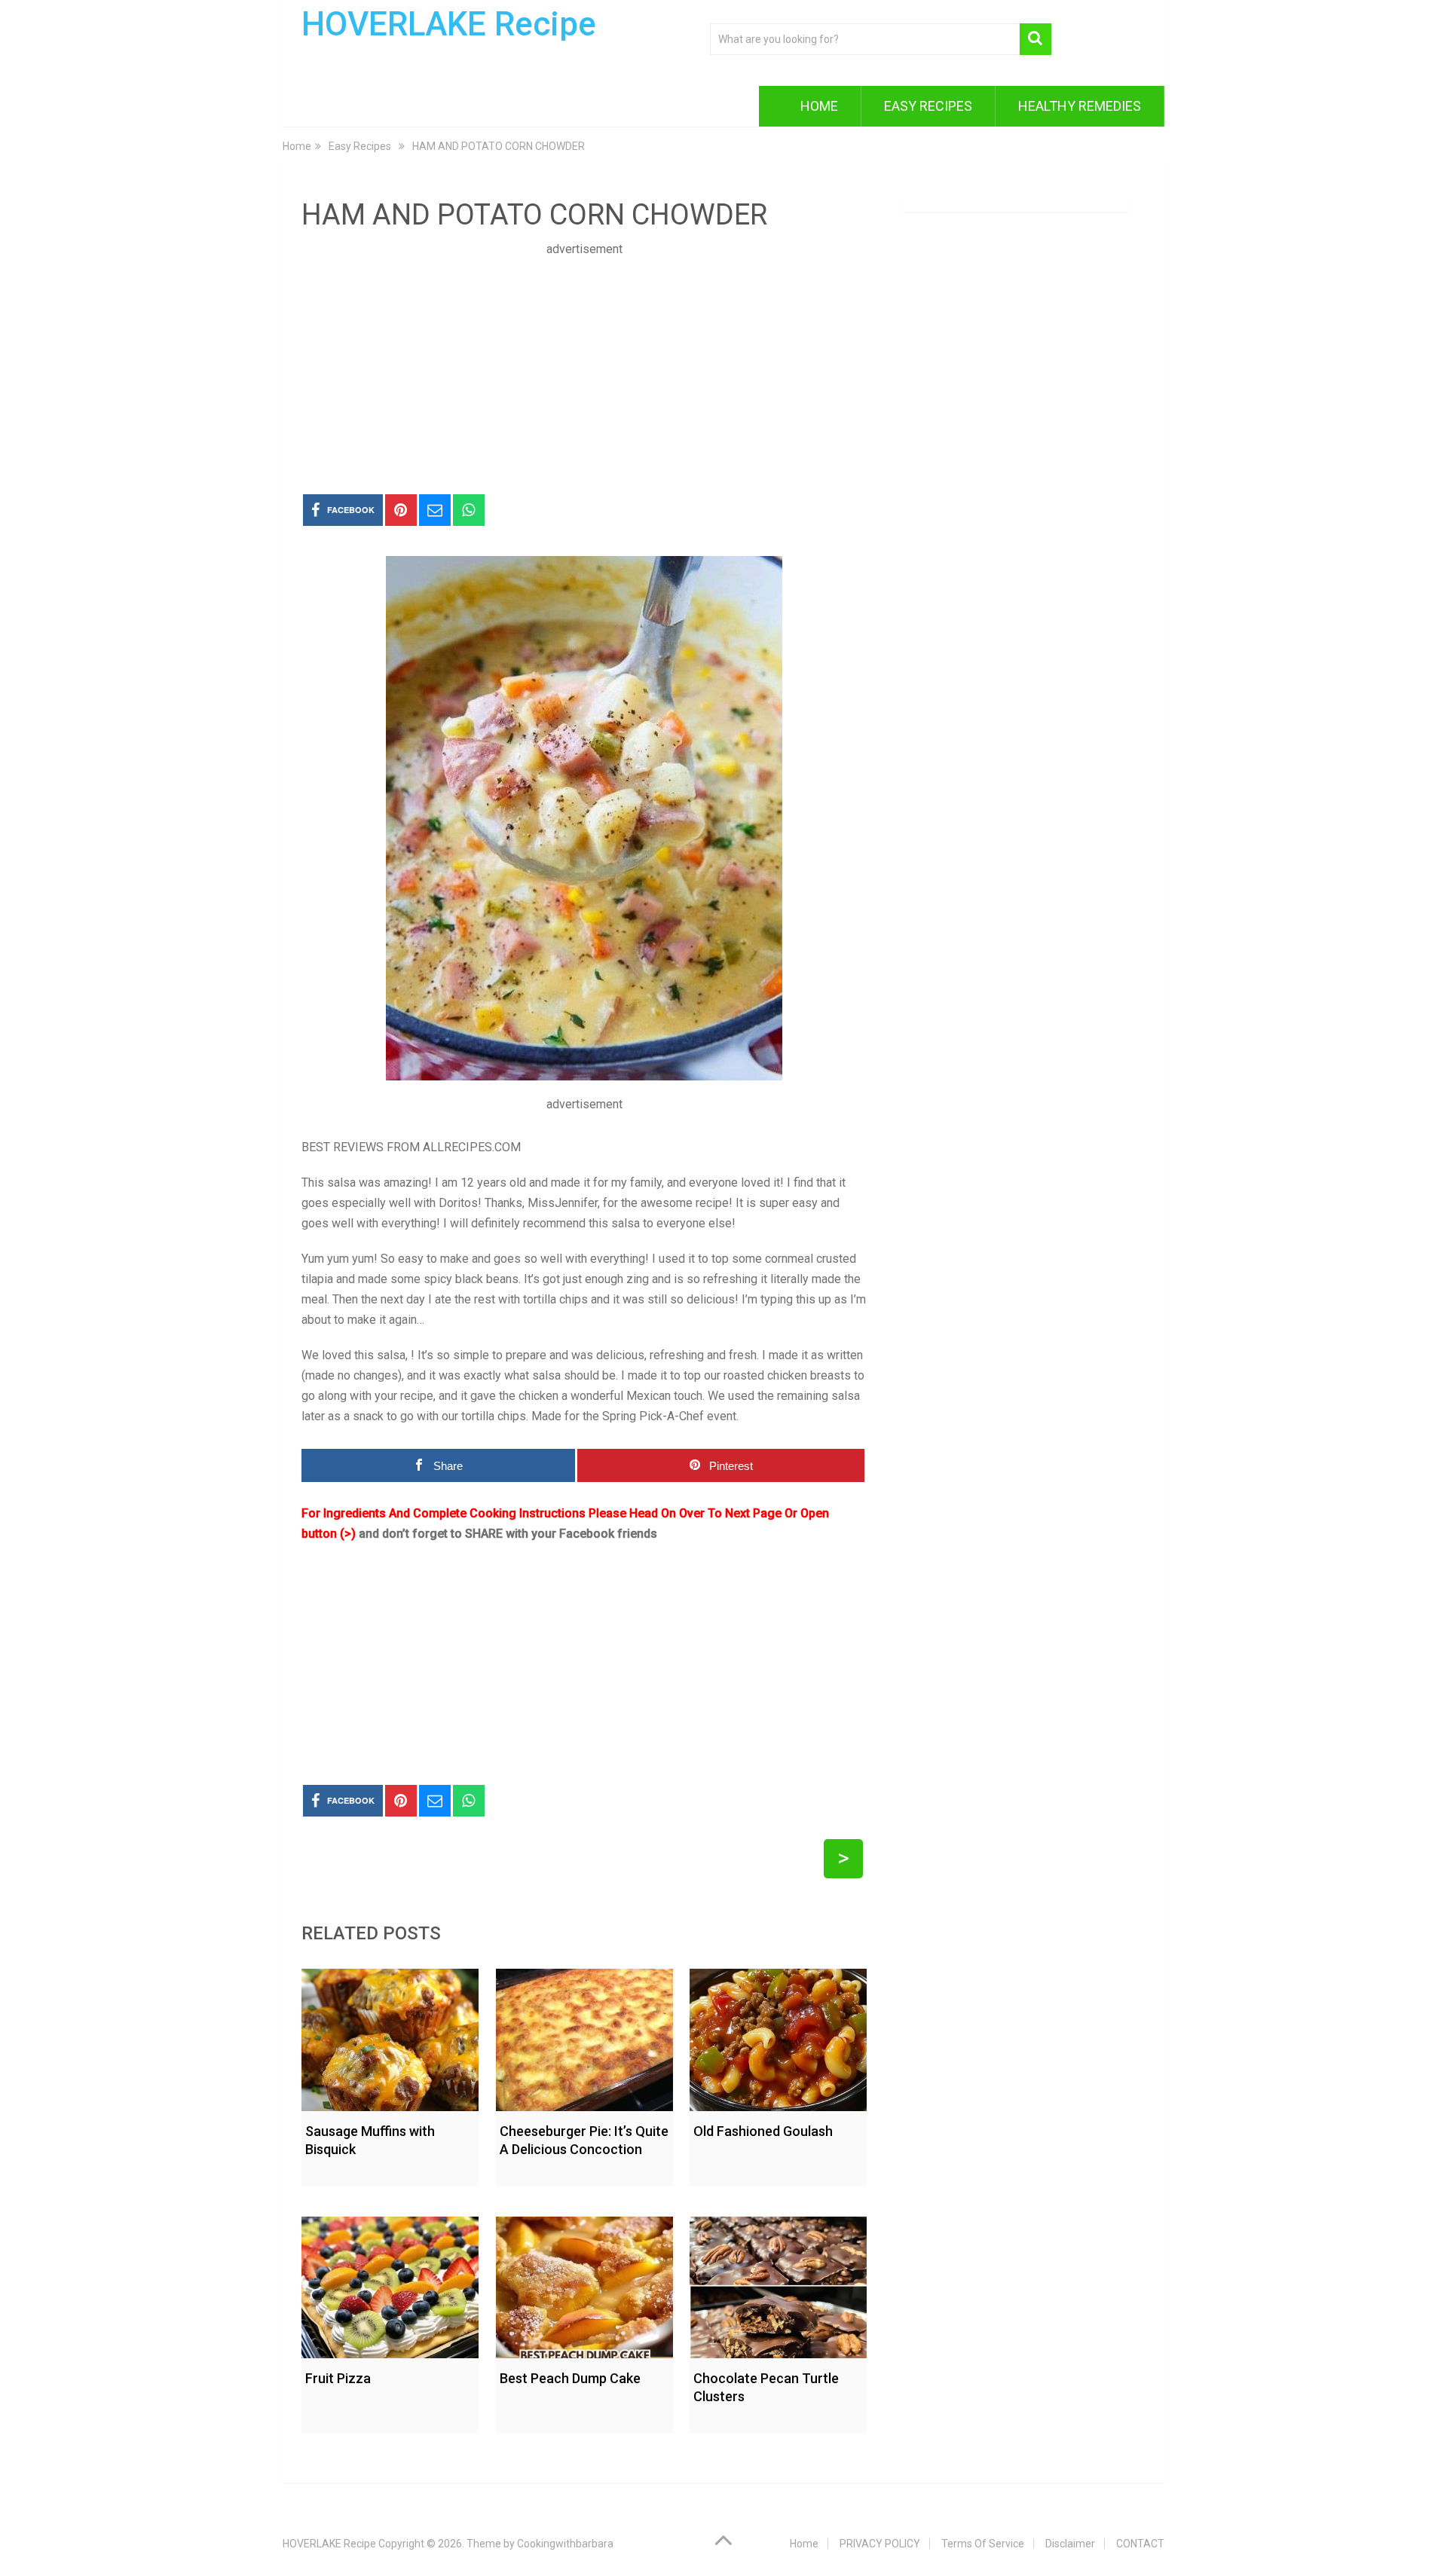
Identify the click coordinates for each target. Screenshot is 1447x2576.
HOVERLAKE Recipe (449, 24)
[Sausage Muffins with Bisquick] (390, 2036)
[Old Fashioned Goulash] (778, 2036)
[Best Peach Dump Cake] (584, 2284)
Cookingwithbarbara (565, 2544)
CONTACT (1140, 2544)
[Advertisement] (584, 365)
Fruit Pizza (338, 2378)
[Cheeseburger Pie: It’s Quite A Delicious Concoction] (584, 2036)
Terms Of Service (983, 2544)
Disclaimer (1070, 2544)
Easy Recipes (928, 106)
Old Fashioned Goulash (763, 2131)
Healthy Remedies (1080, 106)
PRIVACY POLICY (880, 2544)
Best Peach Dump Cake (570, 2378)
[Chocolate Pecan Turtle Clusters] (778, 2284)
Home (819, 106)
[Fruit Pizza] (390, 2284)
